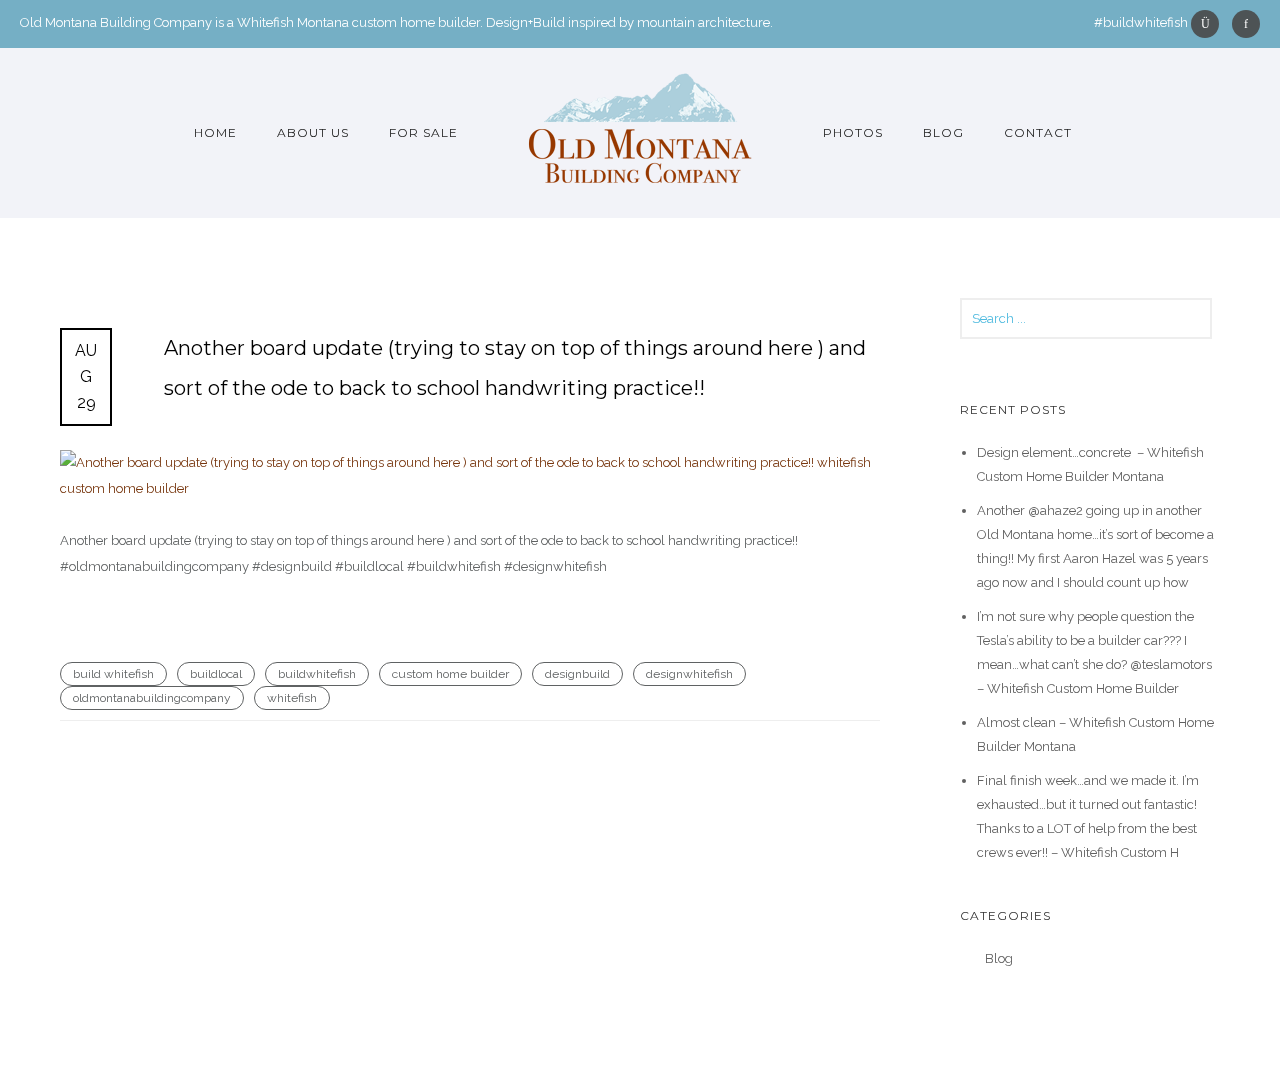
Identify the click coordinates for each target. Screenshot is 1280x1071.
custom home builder (450, 674)
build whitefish (113, 674)
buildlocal (216, 674)
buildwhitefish (317, 674)
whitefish (292, 698)
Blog (943, 132)
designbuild (577, 674)
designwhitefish (689, 674)
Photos (853, 132)
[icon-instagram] (1210, 24)
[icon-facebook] (1246, 24)
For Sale (423, 132)
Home (215, 132)
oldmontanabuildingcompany (152, 698)
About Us (313, 132)
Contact (1038, 132)
